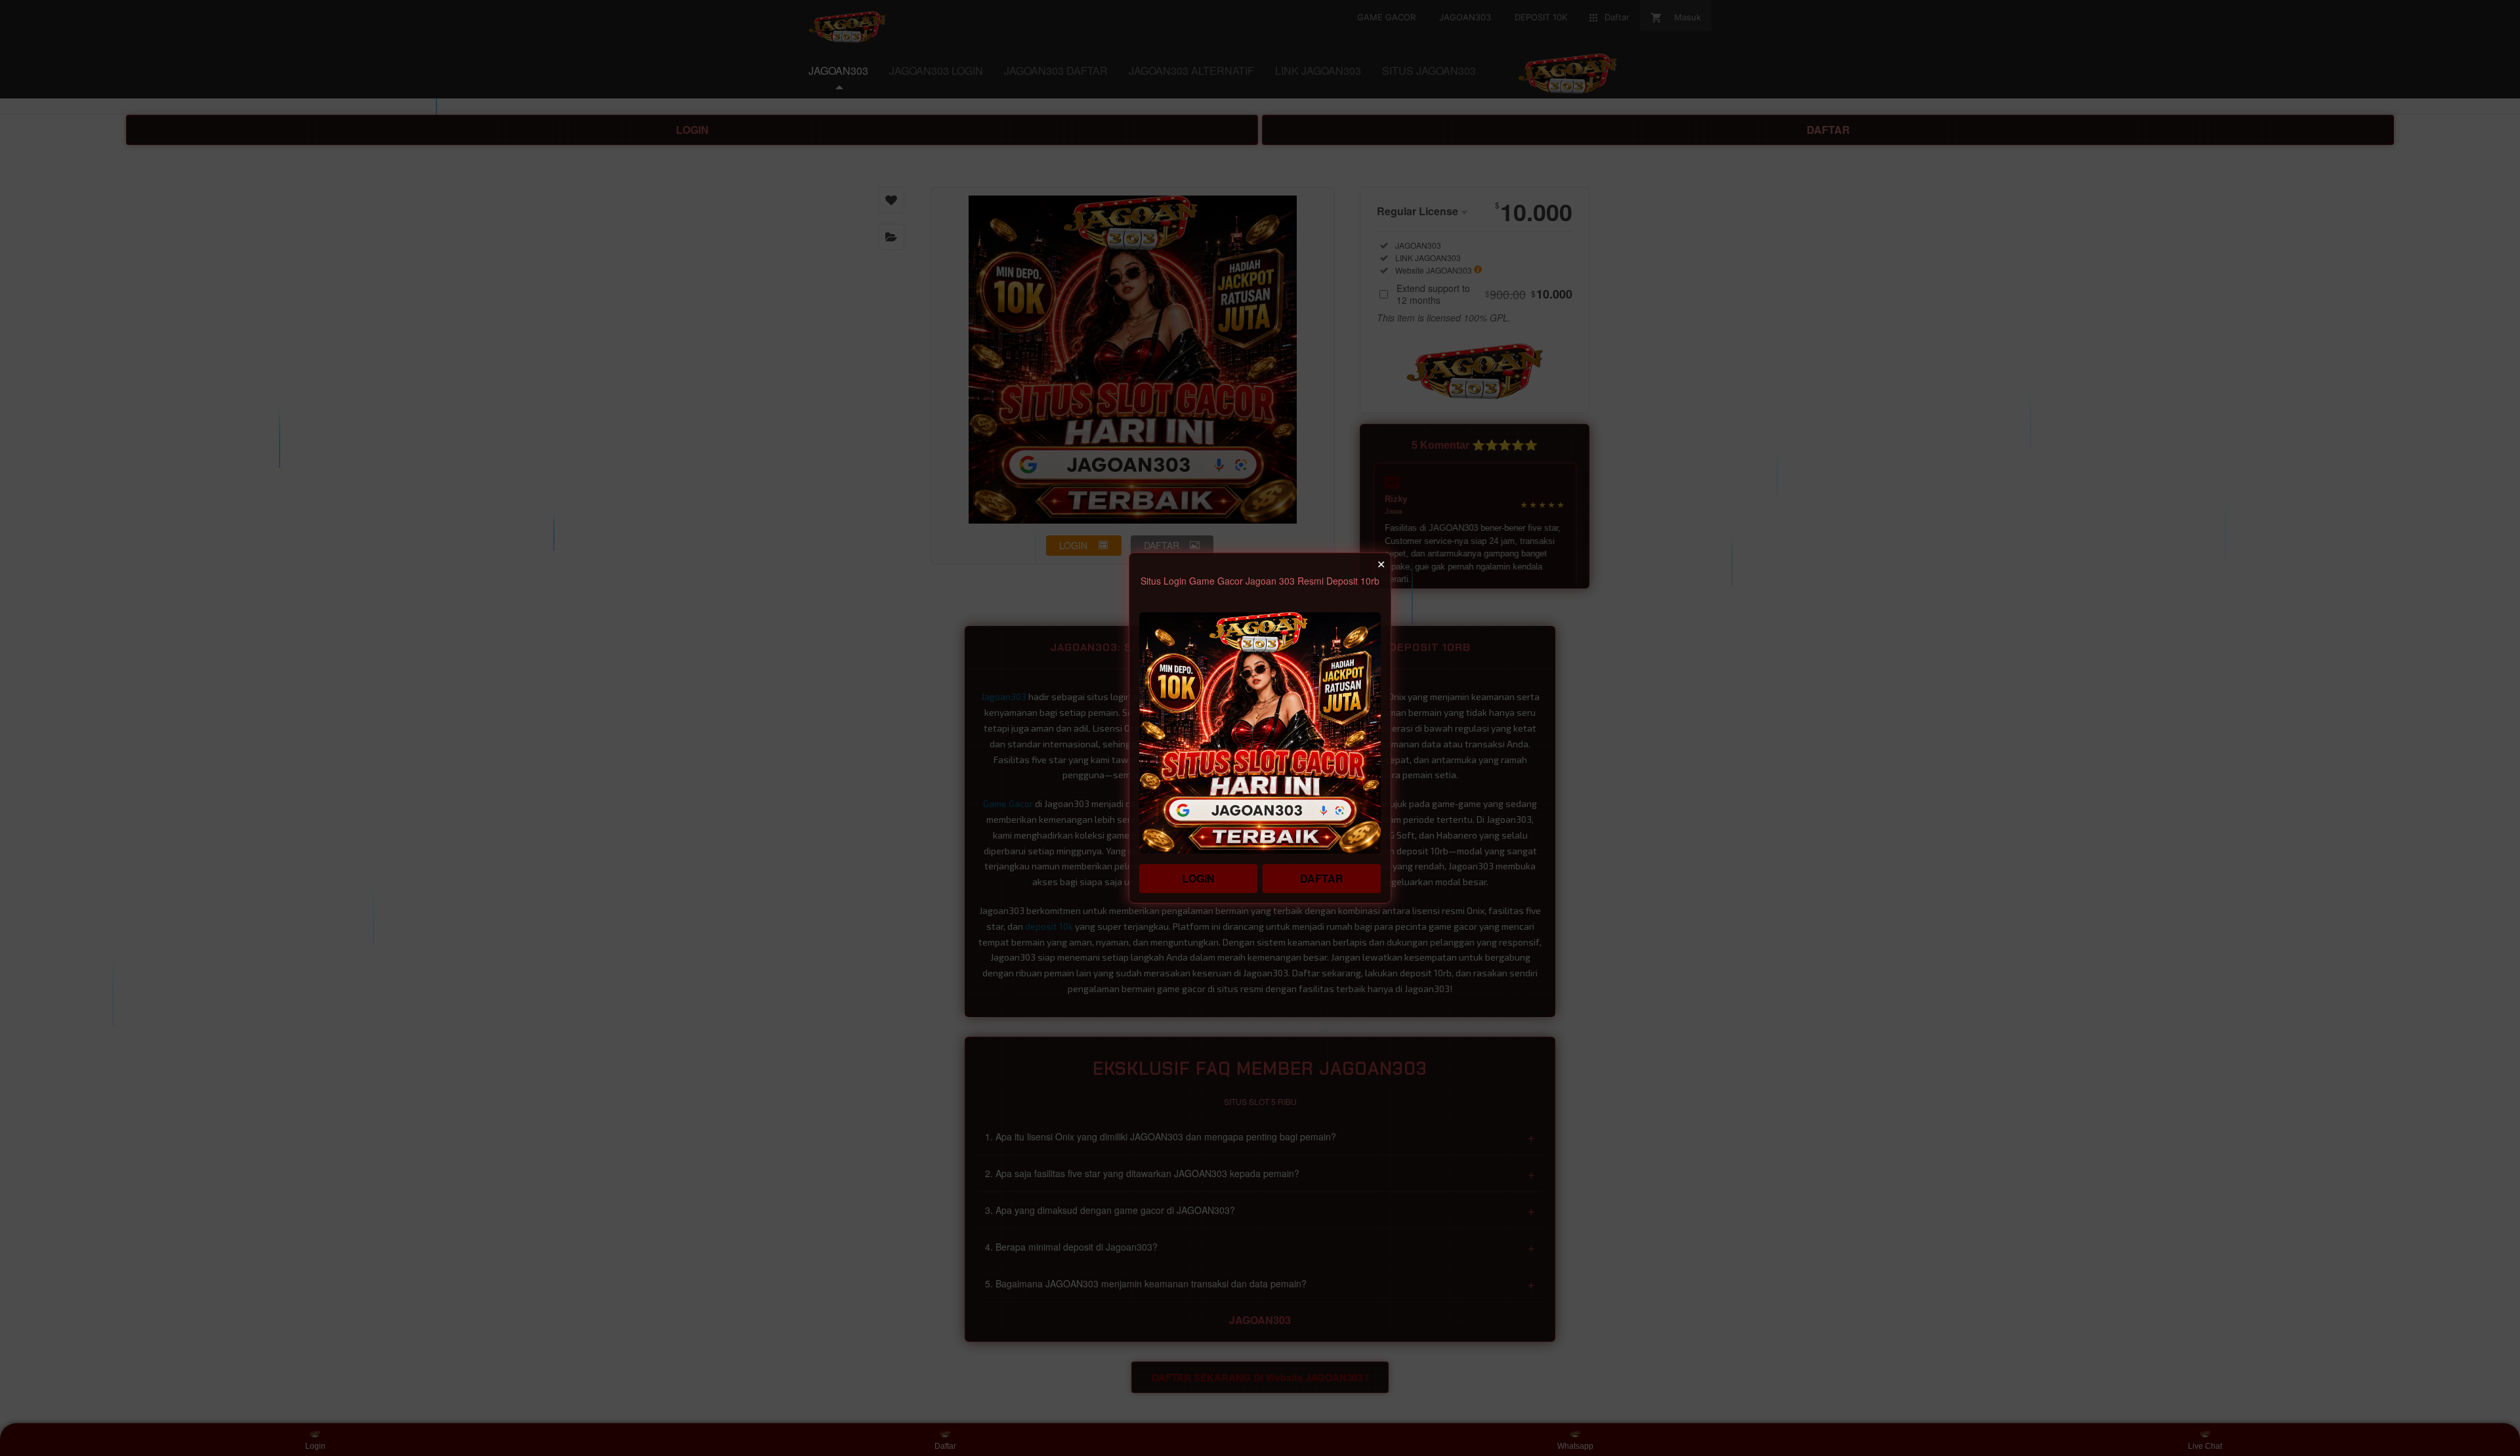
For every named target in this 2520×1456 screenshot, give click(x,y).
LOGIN (1198, 878)
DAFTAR (1322, 878)
